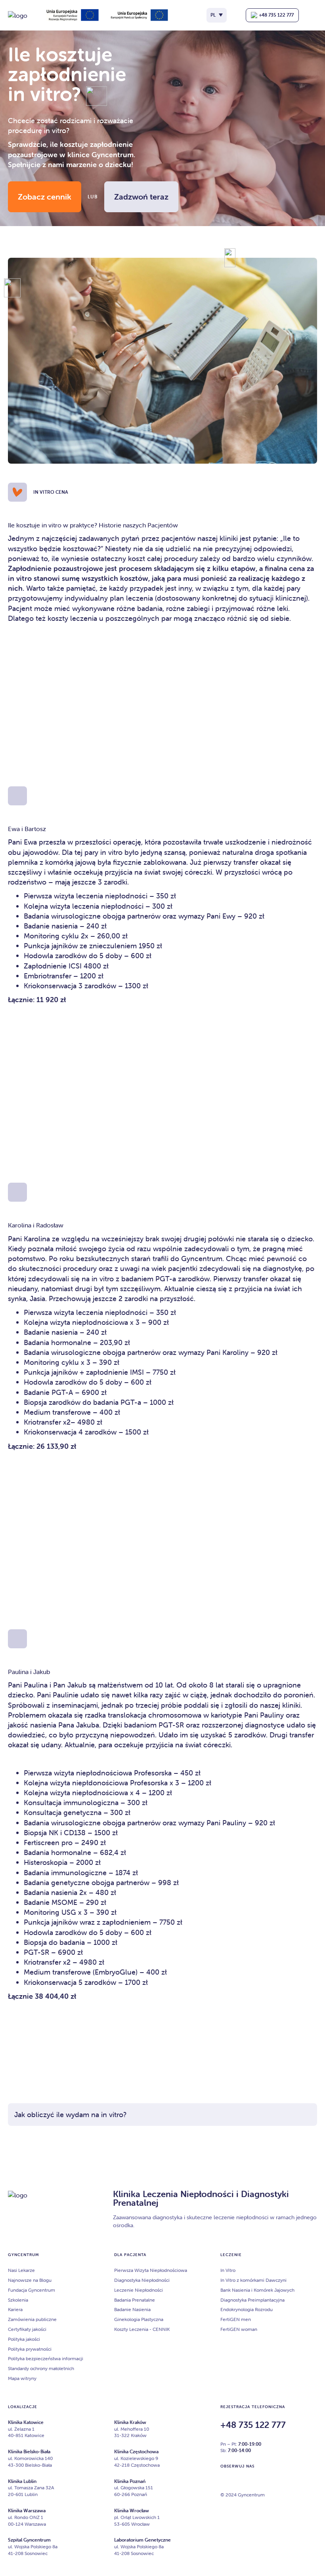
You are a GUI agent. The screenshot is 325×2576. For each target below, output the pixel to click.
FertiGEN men (236, 2319)
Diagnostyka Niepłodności (142, 2280)
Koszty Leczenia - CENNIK (142, 2329)
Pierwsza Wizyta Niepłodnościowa (151, 2270)
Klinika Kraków (130, 2422)
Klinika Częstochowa (136, 2451)
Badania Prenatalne (135, 2300)
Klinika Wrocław (132, 2510)
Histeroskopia (46, 1862)
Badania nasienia (51, 1892)
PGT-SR (171, 1725)
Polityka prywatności (30, 2349)
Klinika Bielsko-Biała (29, 2451)
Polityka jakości (24, 2339)
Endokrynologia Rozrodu (247, 2310)
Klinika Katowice (26, 2422)
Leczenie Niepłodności (139, 2290)
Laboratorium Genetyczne (142, 2540)
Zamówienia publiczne (32, 2319)
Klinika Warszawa (27, 2510)
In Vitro (228, 2270)
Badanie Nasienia (132, 2310)
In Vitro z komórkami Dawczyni (253, 2280)
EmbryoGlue (115, 1972)
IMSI (137, 1372)
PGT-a (166, 1279)
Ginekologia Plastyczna (139, 2319)
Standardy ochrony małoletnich (41, 2368)
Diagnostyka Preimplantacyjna (252, 2300)
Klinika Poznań (130, 2481)
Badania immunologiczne (65, 1873)
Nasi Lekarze (21, 2270)
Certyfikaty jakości (27, 2329)
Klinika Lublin (22, 2481)
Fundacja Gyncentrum (32, 2290)
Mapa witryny (22, 2378)
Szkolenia (18, 2300)
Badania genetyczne (57, 1883)
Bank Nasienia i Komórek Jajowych (257, 2290)
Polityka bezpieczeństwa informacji (46, 2358)
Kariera (15, 2310)
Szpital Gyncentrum (29, 2540)
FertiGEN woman (239, 2329)
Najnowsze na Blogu (30, 2280)
